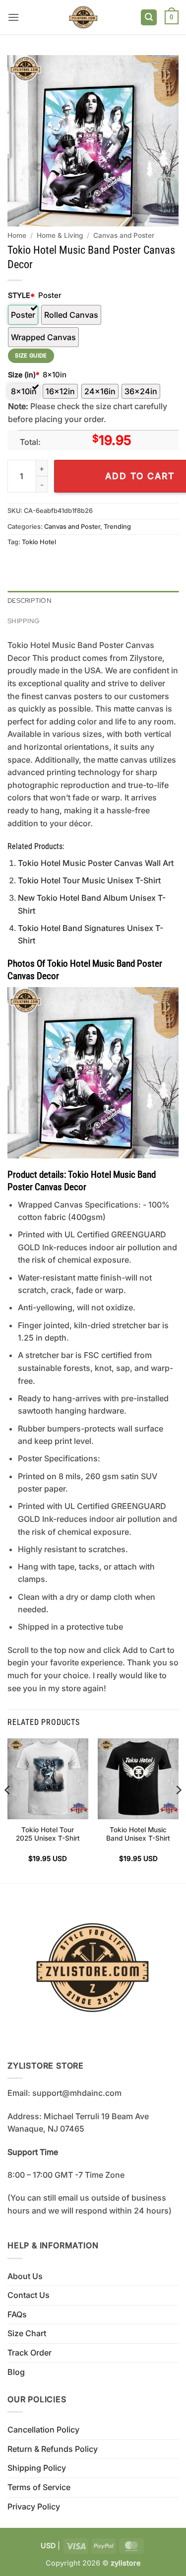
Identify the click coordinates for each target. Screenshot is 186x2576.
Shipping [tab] (23, 621)
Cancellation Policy (43, 2430)
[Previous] (8, 1810)
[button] (13, 17)
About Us (25, 2276)
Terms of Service (39, 2487)
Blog (16, 2372)
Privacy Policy (34, 2506)
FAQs (17, 2314)
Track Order (30, 2353)
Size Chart (27, 2333)
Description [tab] (30, 601)
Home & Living (60, 235)
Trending (117, 527)
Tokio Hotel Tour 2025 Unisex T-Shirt (48, 1834)
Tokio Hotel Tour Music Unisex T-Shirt (89, 880)
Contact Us (29, 2295)
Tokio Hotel (39, 542)
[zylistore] (83, 17)
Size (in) (24, 375)
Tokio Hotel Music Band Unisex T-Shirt (138, 1834)
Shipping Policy (37, 2468)
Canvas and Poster (124, 235)
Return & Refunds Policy (53, 2449)
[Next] (178, 1810)
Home (17, 235)
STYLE (21, 295)
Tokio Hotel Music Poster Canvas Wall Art (96, 863)
